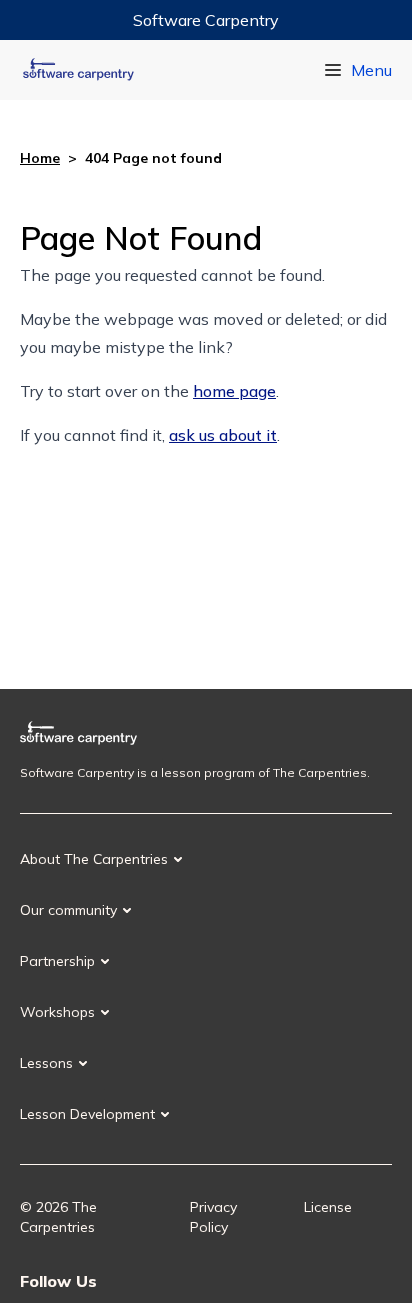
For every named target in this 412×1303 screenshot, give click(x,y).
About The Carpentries (94, 859)
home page (234, 391)
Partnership (57, 961)
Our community (68, 910)
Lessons (46, 1063)
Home (40, 158)
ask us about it (223, 435)
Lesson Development (87, 1114)
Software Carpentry (206, 20)
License (328, 1207)
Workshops (57, 1012)
